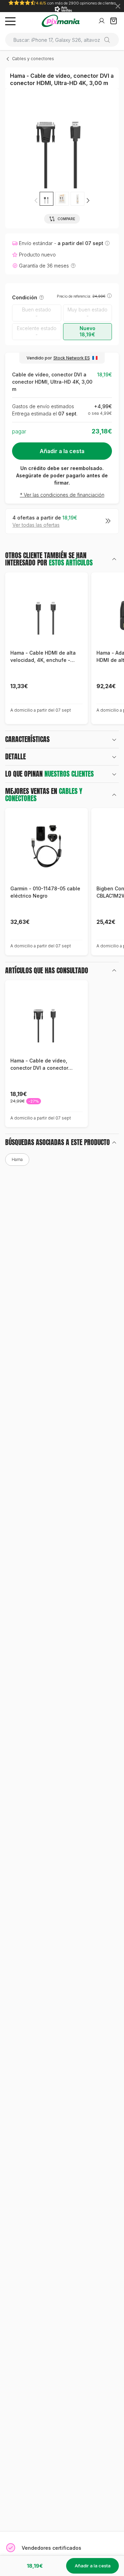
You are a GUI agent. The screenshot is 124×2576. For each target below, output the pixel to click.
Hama (17, 1159)
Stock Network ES (72, 358)
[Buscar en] (110, 40)
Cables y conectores (33, 59)
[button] (88, 200)
